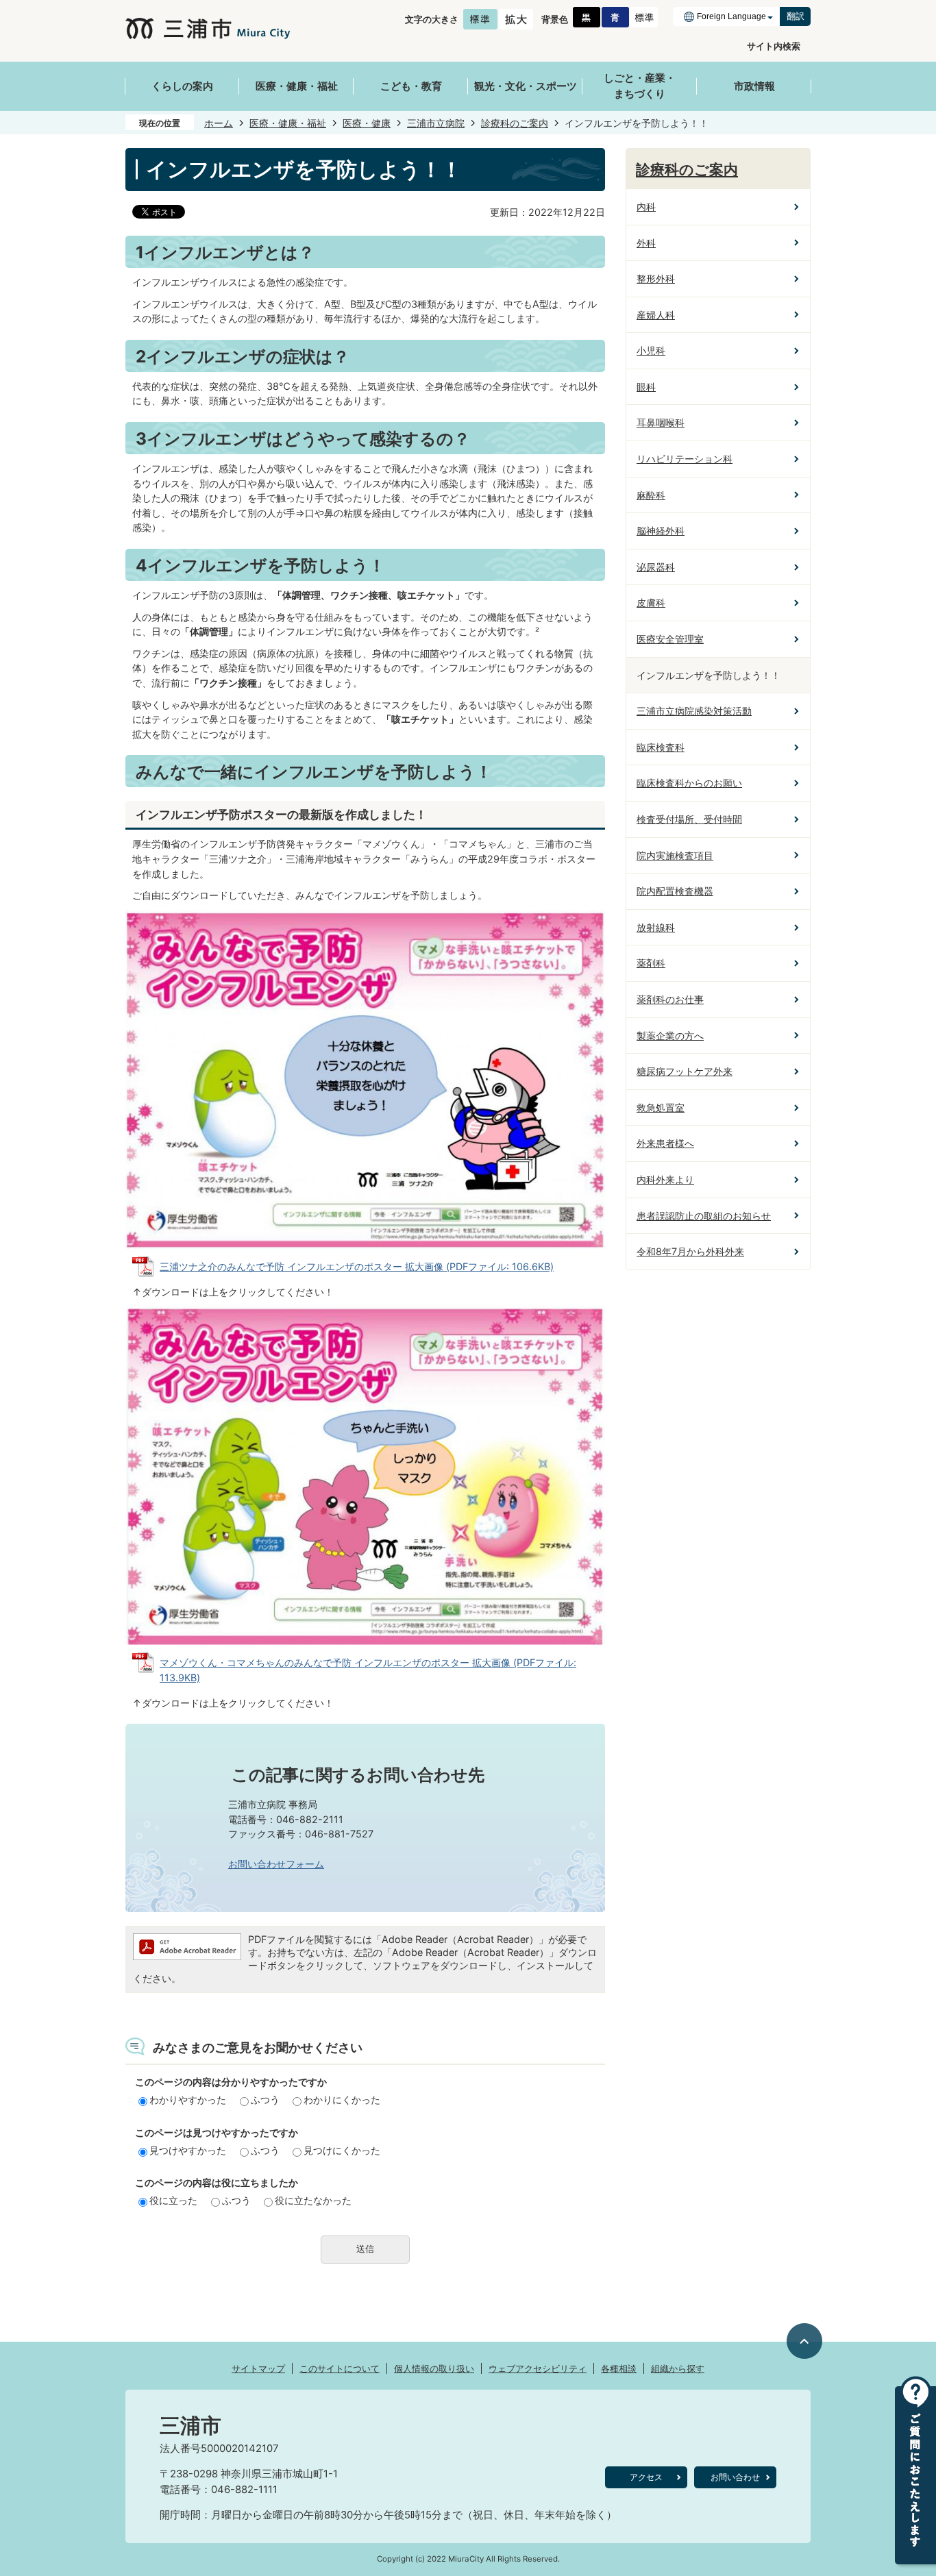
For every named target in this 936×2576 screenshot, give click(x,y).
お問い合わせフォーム (276, 1864)
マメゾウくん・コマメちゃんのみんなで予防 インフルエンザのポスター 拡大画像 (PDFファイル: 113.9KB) (368, 1670)
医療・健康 (367, 123)
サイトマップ (258, 2368)
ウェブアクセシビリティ (538, 2368)
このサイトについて (340, 2368)
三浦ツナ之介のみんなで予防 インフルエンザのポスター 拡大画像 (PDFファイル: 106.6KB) (357, 1266)
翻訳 (796, 16)
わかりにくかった (342, 2100)
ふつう (265, 2100)
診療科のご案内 (515, 123)
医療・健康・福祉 (288, 123)
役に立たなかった (313, 2200)
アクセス (646, 2477)
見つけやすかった (188, 2150)
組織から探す (678, 2368)
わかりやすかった (188, 2100)
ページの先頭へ (805, 2341)
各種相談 (619, 2368)
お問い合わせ (735, 2477)
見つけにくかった (342, 2150)
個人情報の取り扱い (434, 2368)
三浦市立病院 (436, 123)
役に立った (173, 2200)
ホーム (219, 123)
